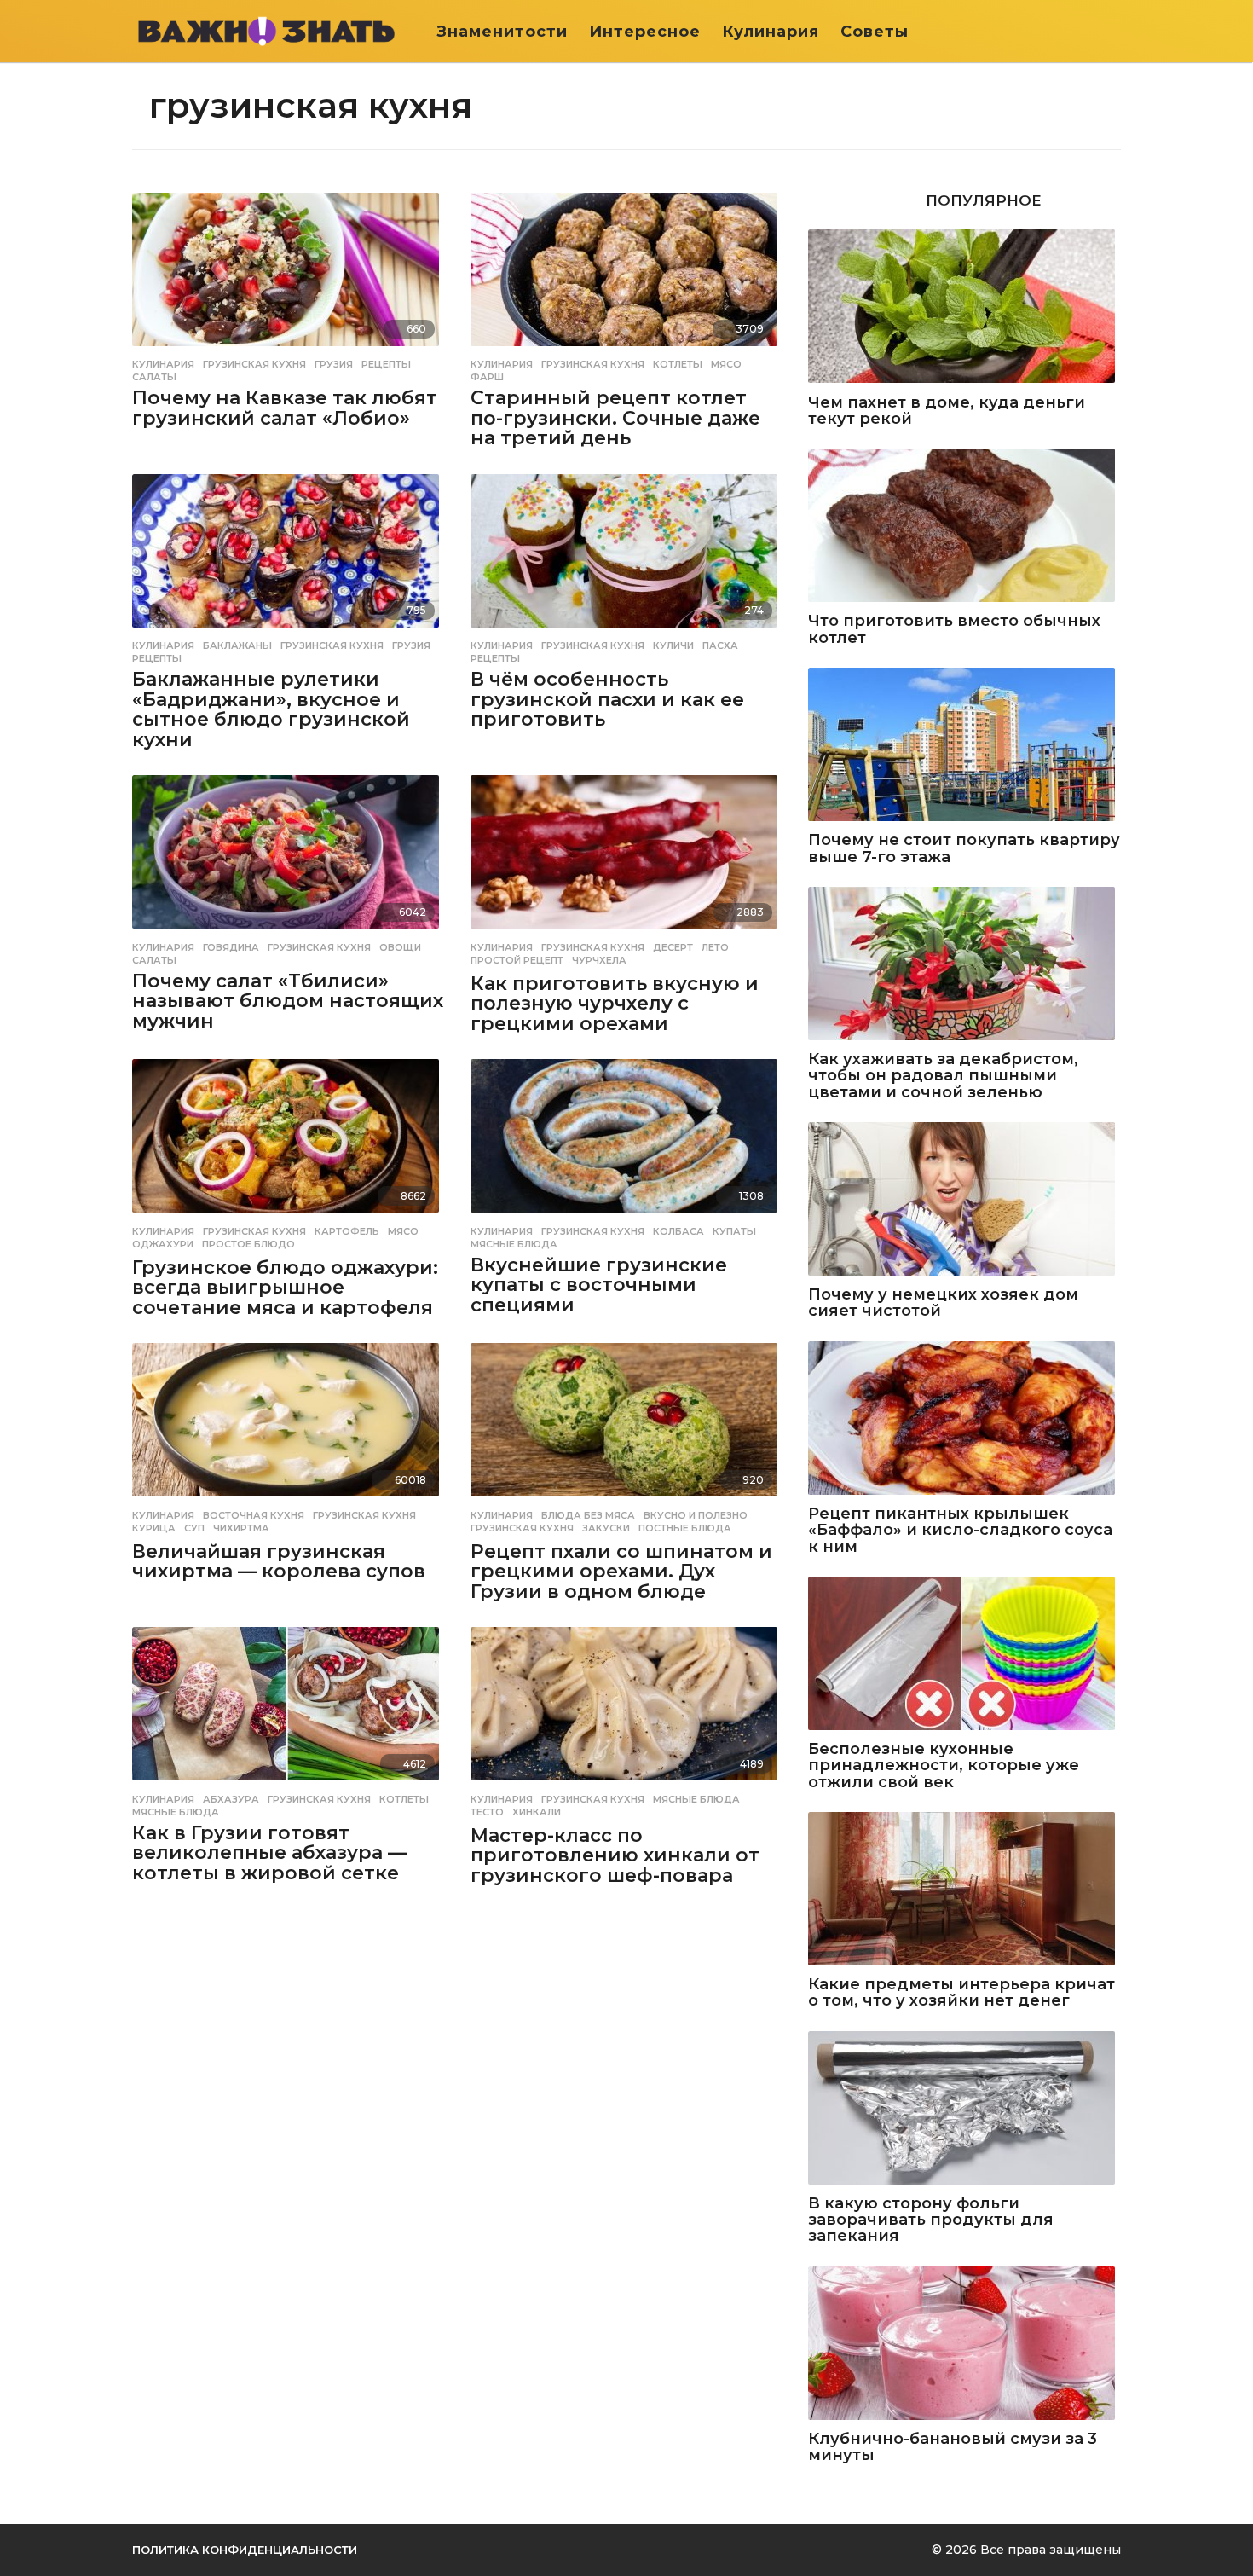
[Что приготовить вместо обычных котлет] (964, 527)
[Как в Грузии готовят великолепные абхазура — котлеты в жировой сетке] (289, 1705)
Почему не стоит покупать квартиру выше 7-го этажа (964, 849)
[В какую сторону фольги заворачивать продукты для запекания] (964, 2109)
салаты (154, 377)
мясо (726, 364)
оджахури (163, 1244)
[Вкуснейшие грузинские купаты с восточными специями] (627, 1137)
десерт (673, 947)
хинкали (537, 1812)
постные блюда (685, 1528)
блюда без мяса (588, 1515)
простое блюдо (248, 1244)
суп (194, 1528)
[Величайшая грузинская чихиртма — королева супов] (289, 1421)
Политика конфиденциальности (245, 2550)
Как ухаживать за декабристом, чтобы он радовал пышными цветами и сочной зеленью (943, 1076)
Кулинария (771, 32)
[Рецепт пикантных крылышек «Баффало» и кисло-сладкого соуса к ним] (964, 1419)
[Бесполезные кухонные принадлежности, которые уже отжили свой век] (964, 1655)
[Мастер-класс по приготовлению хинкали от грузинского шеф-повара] (627, 1705)
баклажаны (237, 645)
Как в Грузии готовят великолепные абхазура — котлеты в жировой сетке (269, 1853)
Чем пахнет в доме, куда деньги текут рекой (947, 411)
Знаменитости (502, 32)
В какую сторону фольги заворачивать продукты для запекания (931, 2220)
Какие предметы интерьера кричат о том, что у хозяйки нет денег (961, 1993)
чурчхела (599, 960)
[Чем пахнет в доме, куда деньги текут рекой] (964, 307)
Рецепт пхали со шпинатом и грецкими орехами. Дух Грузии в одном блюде (621, 1572)
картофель (347, 1231)
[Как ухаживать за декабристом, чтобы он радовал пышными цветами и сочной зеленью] (964, 965)
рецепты (386, 364)
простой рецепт (517, 960)
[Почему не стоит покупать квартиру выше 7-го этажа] (964, 746)
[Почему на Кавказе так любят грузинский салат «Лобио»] (289, 271)
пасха (720, 645)
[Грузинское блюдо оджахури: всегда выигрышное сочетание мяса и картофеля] (289, 1137)
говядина (231, 947)
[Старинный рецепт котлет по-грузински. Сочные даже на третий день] (627, 271)
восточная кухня (254, 1515)
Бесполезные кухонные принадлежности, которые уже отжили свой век (944, 1766)
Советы (875, 32)
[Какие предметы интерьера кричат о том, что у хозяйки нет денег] (964, 1890)
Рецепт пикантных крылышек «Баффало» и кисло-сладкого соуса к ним (960, 1531)
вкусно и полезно (696, 1515)
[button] (1110, 32)
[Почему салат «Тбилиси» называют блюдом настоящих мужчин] (289, 853)
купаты (734, 1231)
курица (154, 1528)
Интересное (645, 32)
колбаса (678, 1231)
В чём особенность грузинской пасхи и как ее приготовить (607, 699)
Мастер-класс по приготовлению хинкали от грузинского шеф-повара (615, 1855)
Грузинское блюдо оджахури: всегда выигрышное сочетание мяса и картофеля (285, 1288)
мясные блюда (514, 1244)
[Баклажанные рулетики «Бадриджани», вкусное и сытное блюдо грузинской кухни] (289, 552)
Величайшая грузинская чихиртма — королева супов (279, 1562)
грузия (334, 364)
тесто (487, 1812)
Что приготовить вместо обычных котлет (954, 630)
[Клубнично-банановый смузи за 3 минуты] (964, 2344)
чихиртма (241, 1528)
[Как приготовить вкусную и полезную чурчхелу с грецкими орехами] (627, 853)
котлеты (678, 364)
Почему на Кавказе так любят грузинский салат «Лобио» (285, 408)
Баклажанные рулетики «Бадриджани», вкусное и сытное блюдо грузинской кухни (271, 709)
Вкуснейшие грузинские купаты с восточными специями (599, 1285)
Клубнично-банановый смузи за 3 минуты (953, 2448)
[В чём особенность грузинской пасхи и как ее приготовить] (627, 552)
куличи (673, 645)
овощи (400, 947)
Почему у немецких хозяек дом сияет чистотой (943, 1303)
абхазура (231, 1799)
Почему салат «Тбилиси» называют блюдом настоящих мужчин (288, 1001)
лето (715, 947)
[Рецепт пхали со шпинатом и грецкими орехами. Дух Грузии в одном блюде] (627, 1421)
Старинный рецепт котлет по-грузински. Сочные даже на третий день (615, 418)
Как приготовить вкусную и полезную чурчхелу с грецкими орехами (615, 1004)
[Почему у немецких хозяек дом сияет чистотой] (964, 1200)
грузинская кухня (254, 364)
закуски (606, 1528)
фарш (487, 377)
